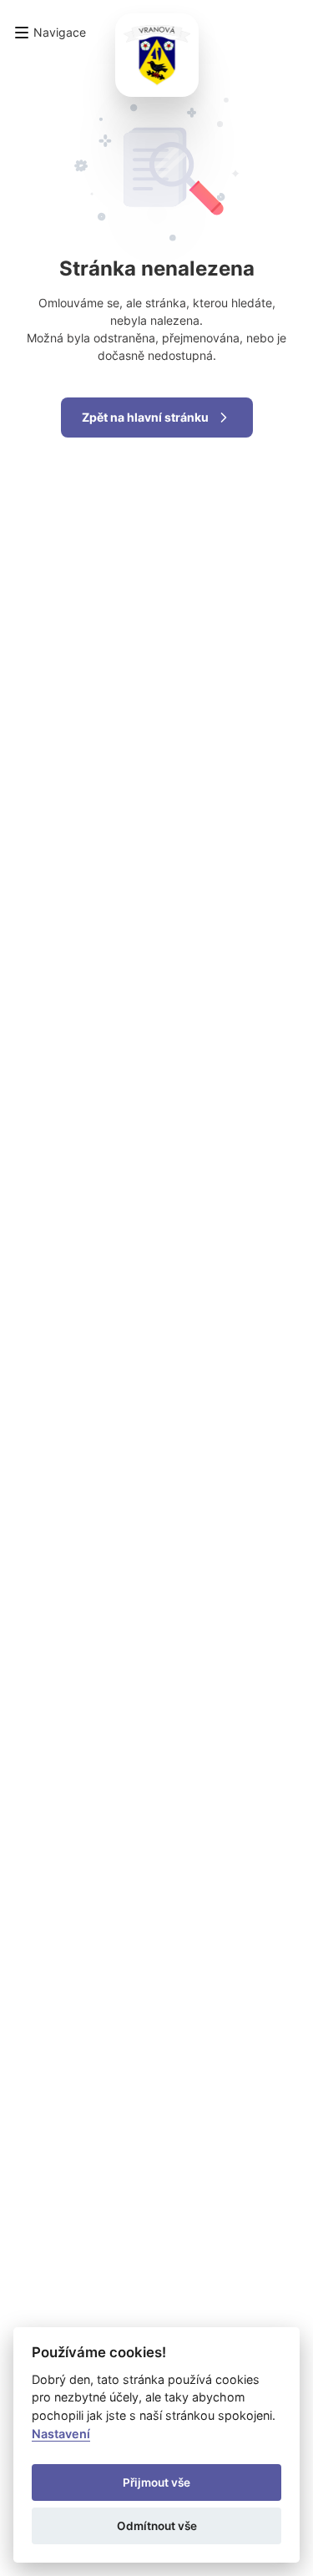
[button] (50, 33)
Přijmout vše (156, 2482)
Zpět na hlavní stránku (145, 417)
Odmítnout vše (157, 2526)
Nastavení (61, 2434)
